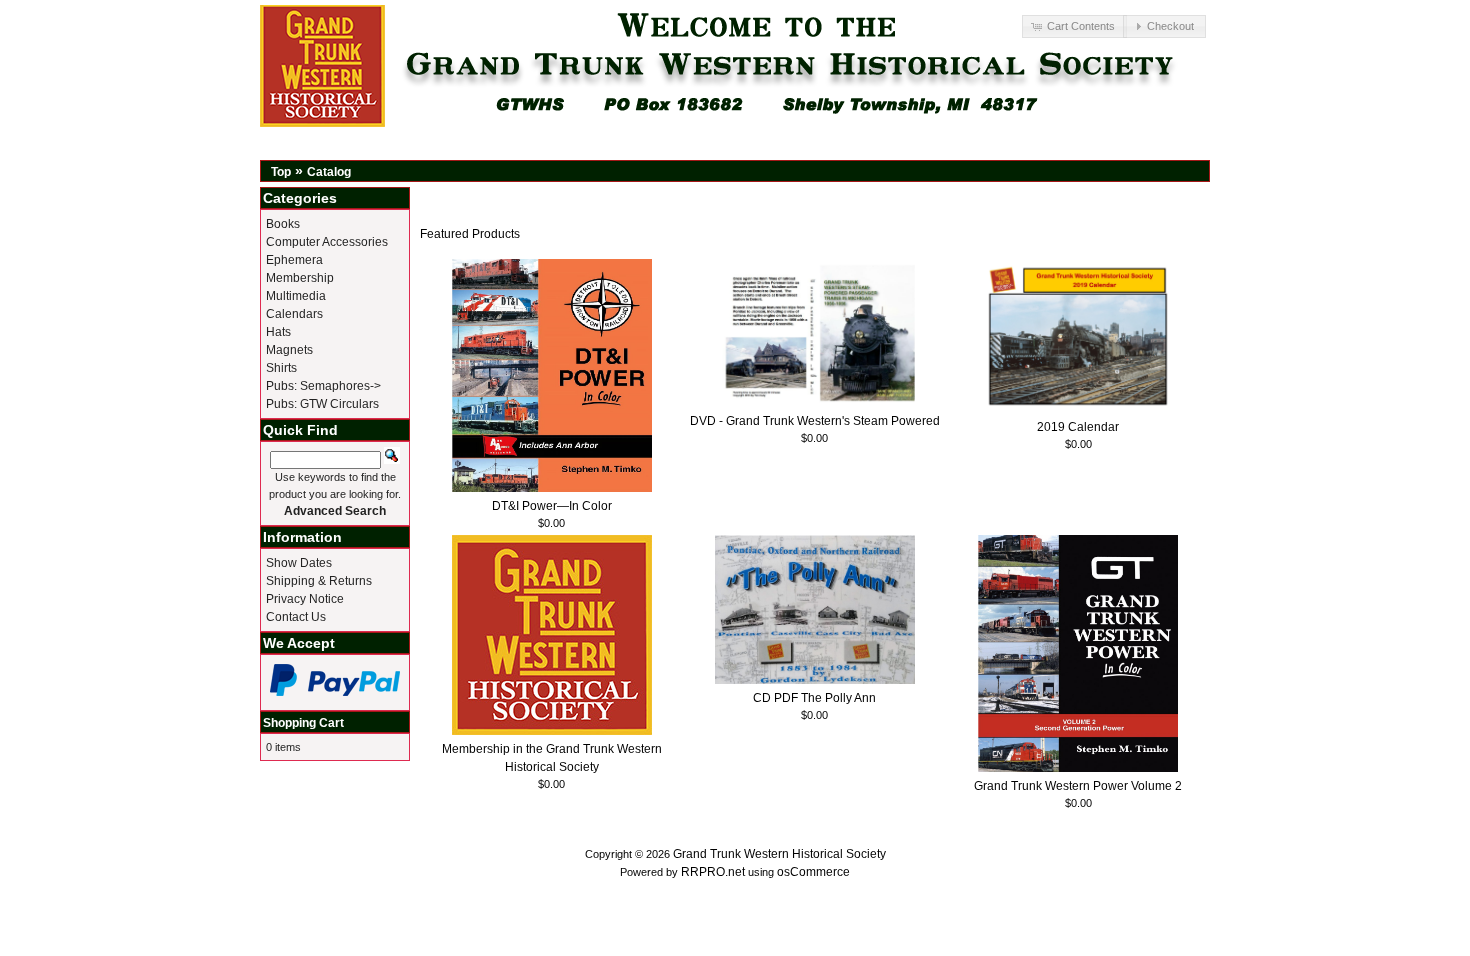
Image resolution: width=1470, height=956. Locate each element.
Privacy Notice (305, 599)
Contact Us (296, 617)
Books (283, 224)
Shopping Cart (303, 723)
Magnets (289, 350)
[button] (1074, 26)
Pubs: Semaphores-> (323, 386)
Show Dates (299, 563)
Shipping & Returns (319, 581)
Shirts (281, 368)
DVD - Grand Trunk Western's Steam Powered (815, 421)
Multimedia (296, 296)
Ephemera (294, 260)
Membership (300, 278)
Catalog (329, 172)
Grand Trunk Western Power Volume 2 (1078, 786)
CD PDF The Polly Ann (814, 698)
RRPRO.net (713, 872)
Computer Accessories (327, 242)
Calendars (294, 314)
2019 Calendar (1078, 427)
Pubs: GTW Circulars (322, 404)
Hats (278, 332)
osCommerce (813, 872)
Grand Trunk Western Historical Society (779, 854)
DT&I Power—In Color (552, 506)
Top (281, 172)
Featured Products (470, 234)
